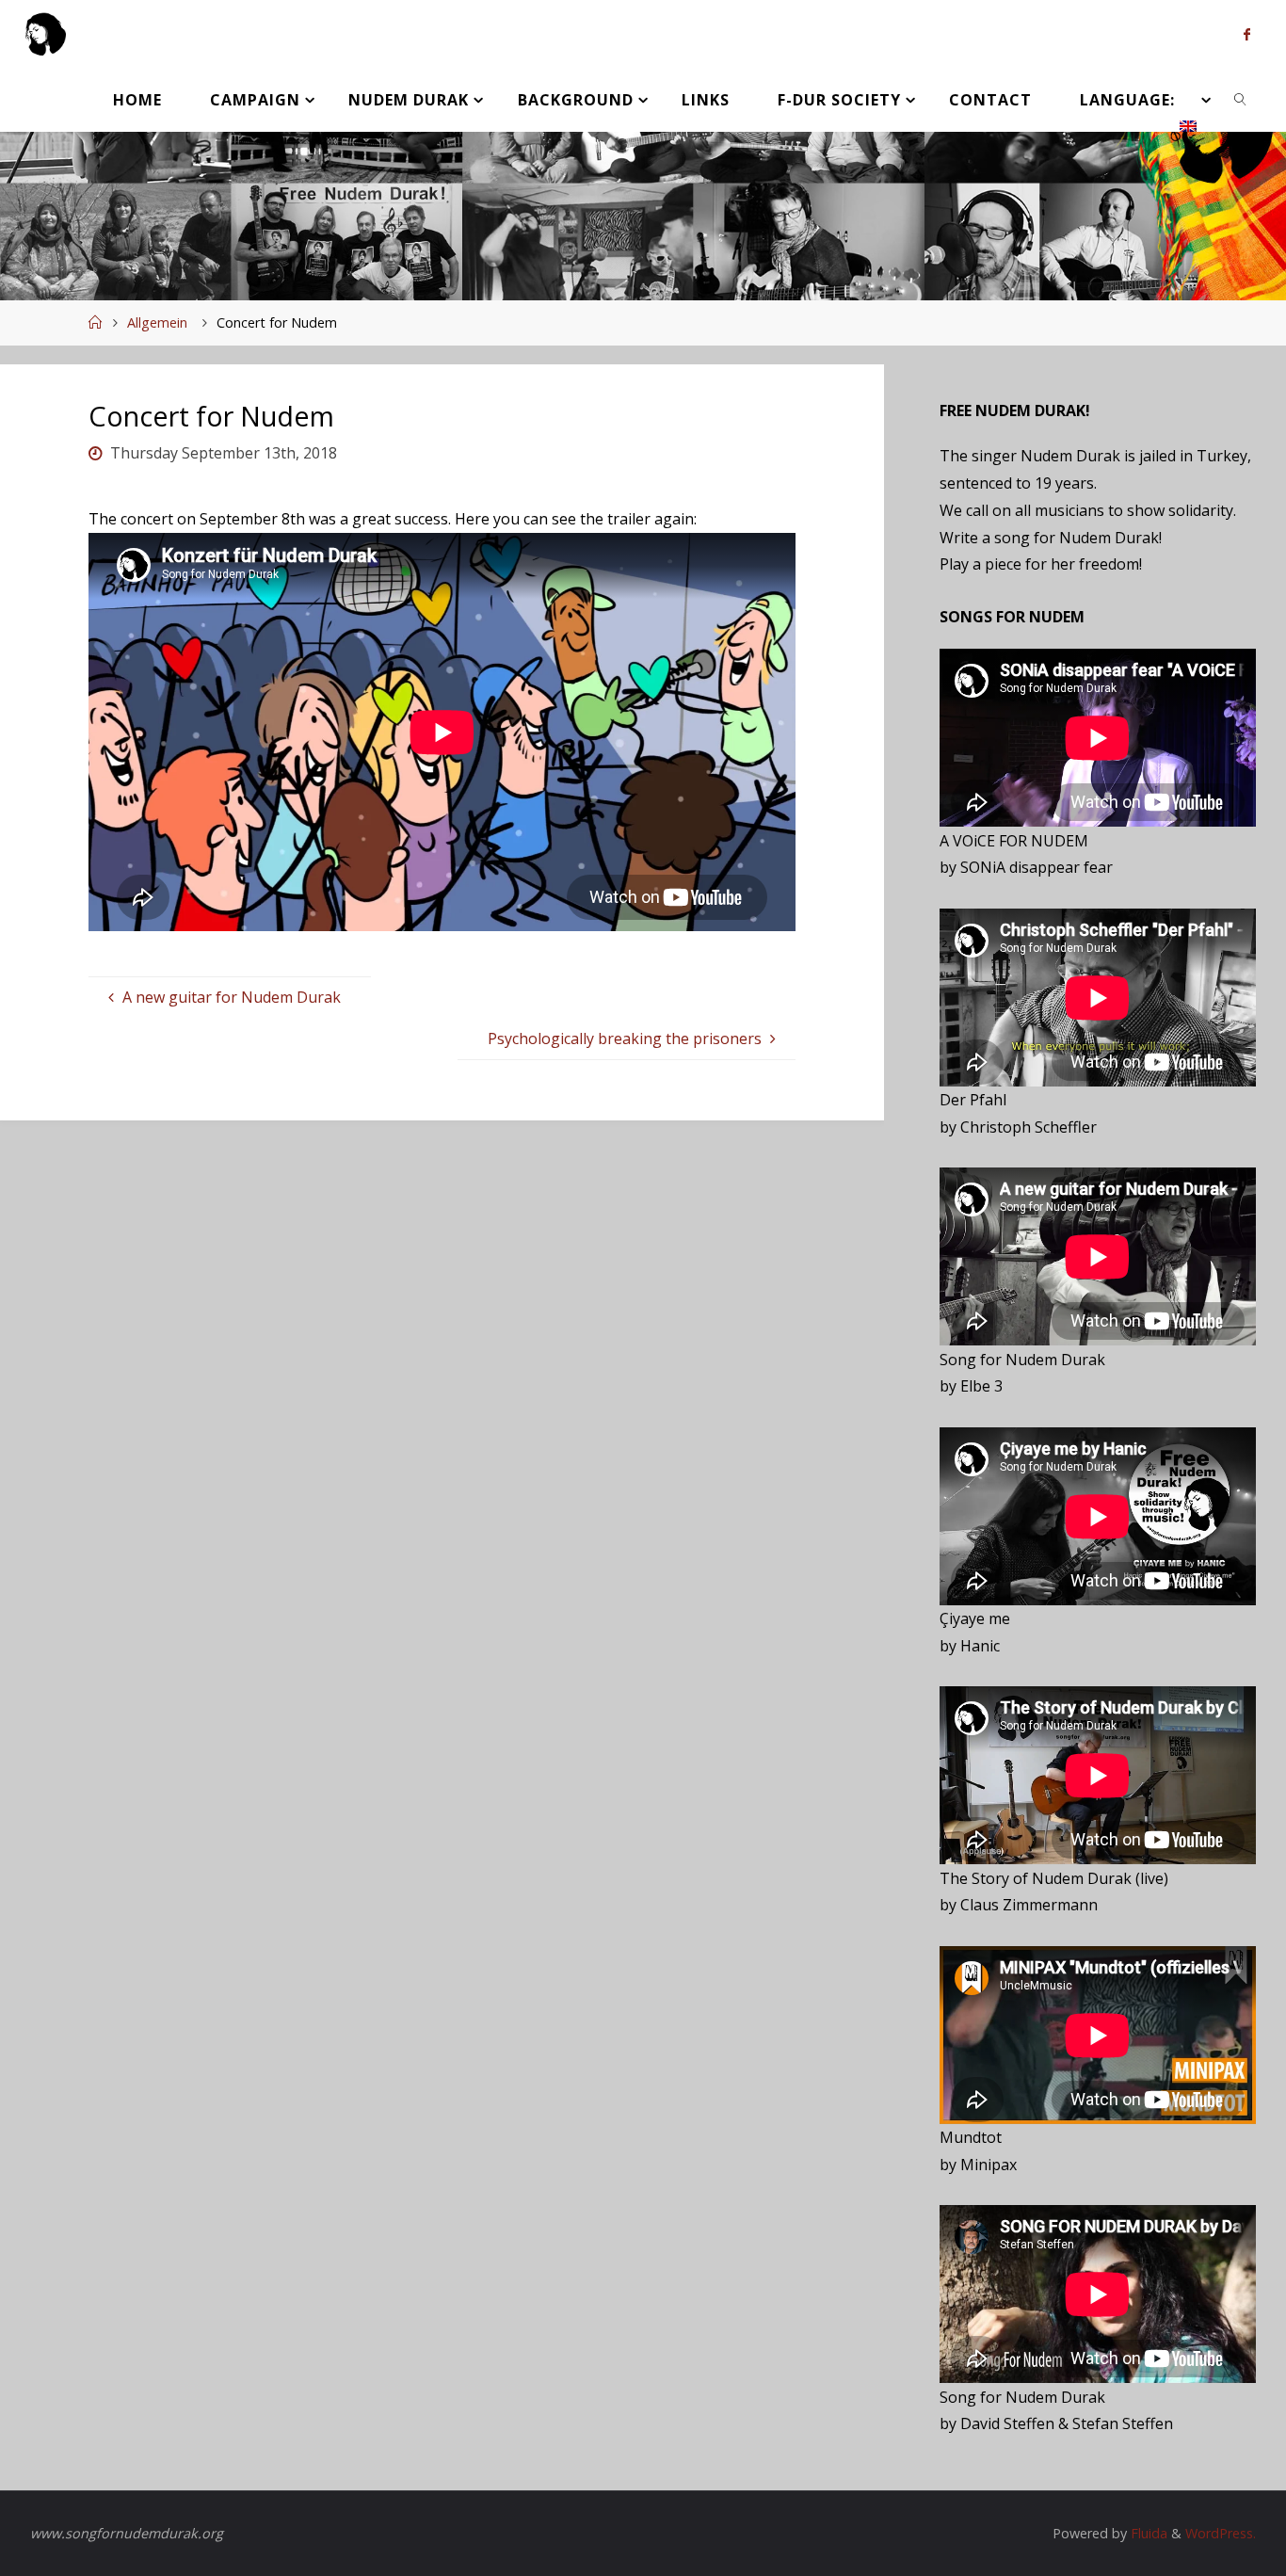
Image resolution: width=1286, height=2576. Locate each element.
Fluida (1147, 2533)
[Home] (95, 322)
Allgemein (157, 322)
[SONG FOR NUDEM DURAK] (46, 33)
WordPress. (1221, 2533)
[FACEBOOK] (1246, 34)
